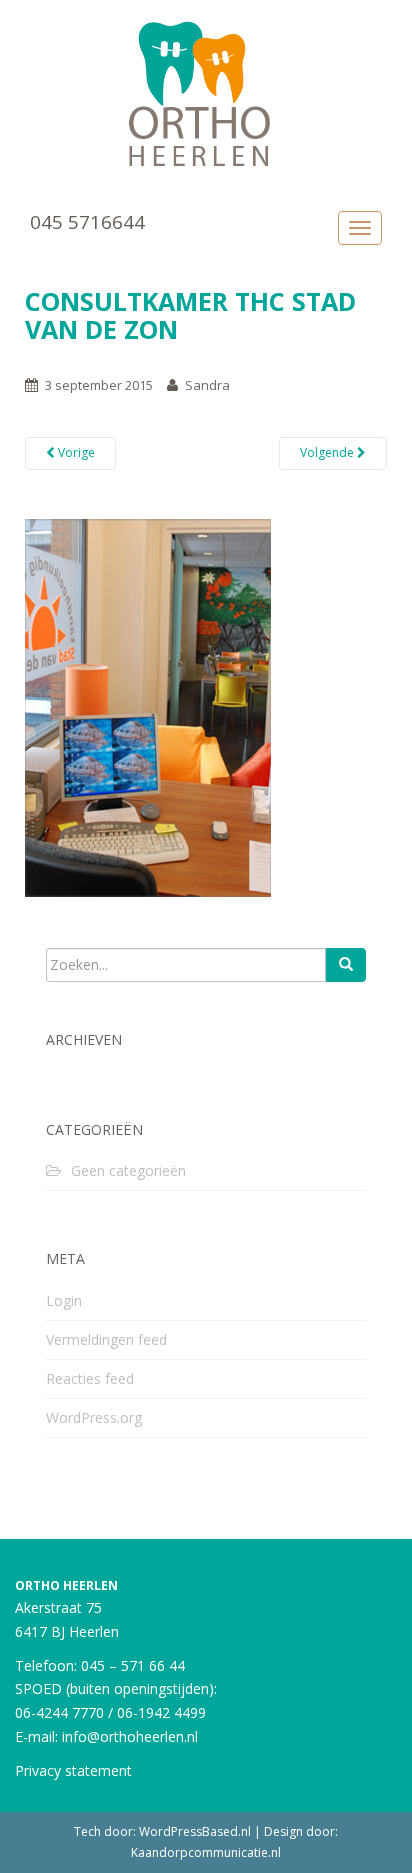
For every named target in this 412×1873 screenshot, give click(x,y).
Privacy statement (73, 1770)
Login (64, 1300)
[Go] (346, 965)
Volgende (328, 452)
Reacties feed (90, 1378)
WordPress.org (94, 1417)
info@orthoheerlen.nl (130, 1736)
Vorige (75, 452)
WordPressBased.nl (195, 1831)
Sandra (207, 385)
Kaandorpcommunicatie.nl (206, 1852)
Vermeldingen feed (106, 1339)
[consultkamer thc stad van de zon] (148, 705)
